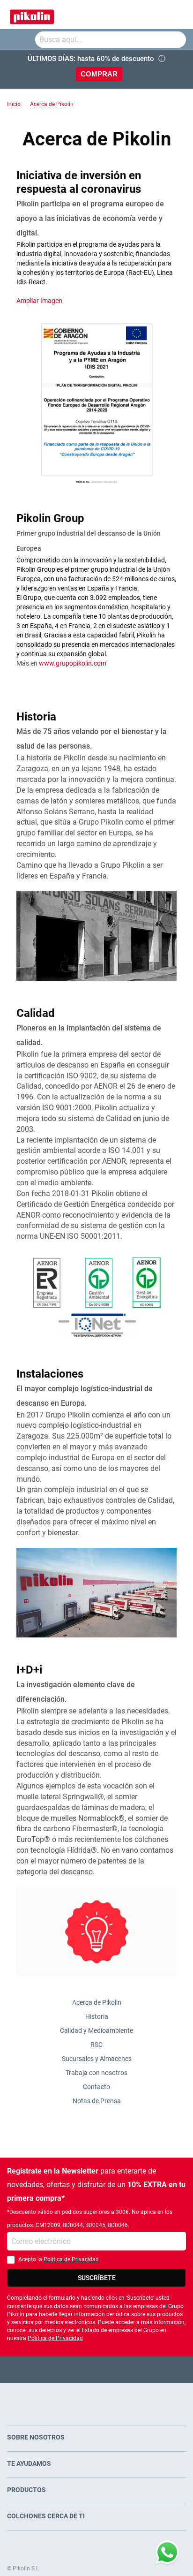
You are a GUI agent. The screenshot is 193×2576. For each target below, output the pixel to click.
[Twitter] (78, 2369)
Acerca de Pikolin (52, 104)
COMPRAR (99, 74)
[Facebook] (60, 2369)
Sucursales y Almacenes (97, 2059)
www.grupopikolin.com (73, 663)
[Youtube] (97, 2369)
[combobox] (111, 40)
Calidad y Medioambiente (96, 2030)
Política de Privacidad (71, 2259)
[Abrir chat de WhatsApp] (167, 2553)
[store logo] (32, 15)
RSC (96, 2045)
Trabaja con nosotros (96, 2073)
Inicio (14, 104)
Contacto (96, 2087)
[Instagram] (115, 2369)
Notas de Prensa (97, 2101)
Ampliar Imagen (39, 301)
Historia (97, 2016)
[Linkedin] (133, 2369)
